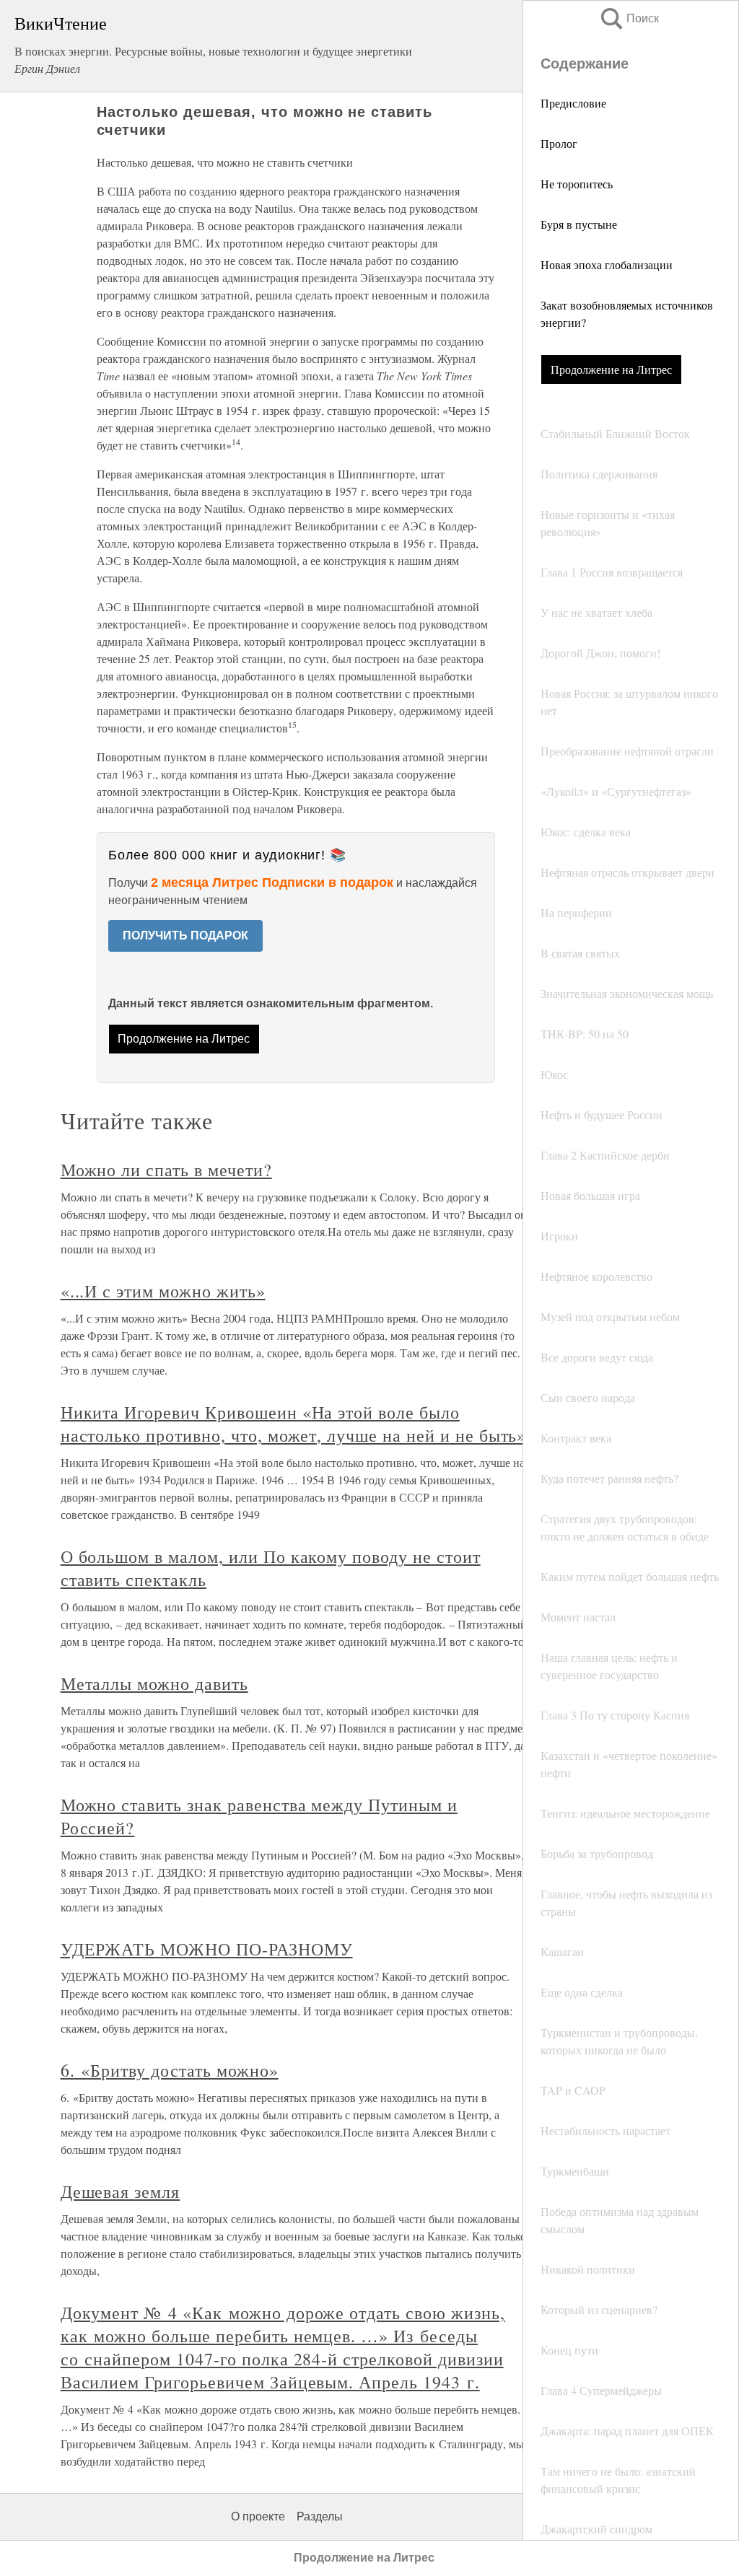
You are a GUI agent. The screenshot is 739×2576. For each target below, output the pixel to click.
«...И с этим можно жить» (163, 1291)
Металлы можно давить (154, 1683)
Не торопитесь (577, 184)
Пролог (559, 143)
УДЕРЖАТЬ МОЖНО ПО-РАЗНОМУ (207, 1949)
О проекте (258, 2516)
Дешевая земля (120, 2191)
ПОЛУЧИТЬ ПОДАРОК (185, 936)
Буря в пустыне (579, 224)
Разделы (320, 2516)
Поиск (629, 18)
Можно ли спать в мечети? (166, 1170)
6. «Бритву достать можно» (170, 2070)
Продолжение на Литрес (611, 369)
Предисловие (573, 103)
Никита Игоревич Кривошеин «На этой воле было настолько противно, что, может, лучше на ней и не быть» (294, 1424)
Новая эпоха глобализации (607, 264)
